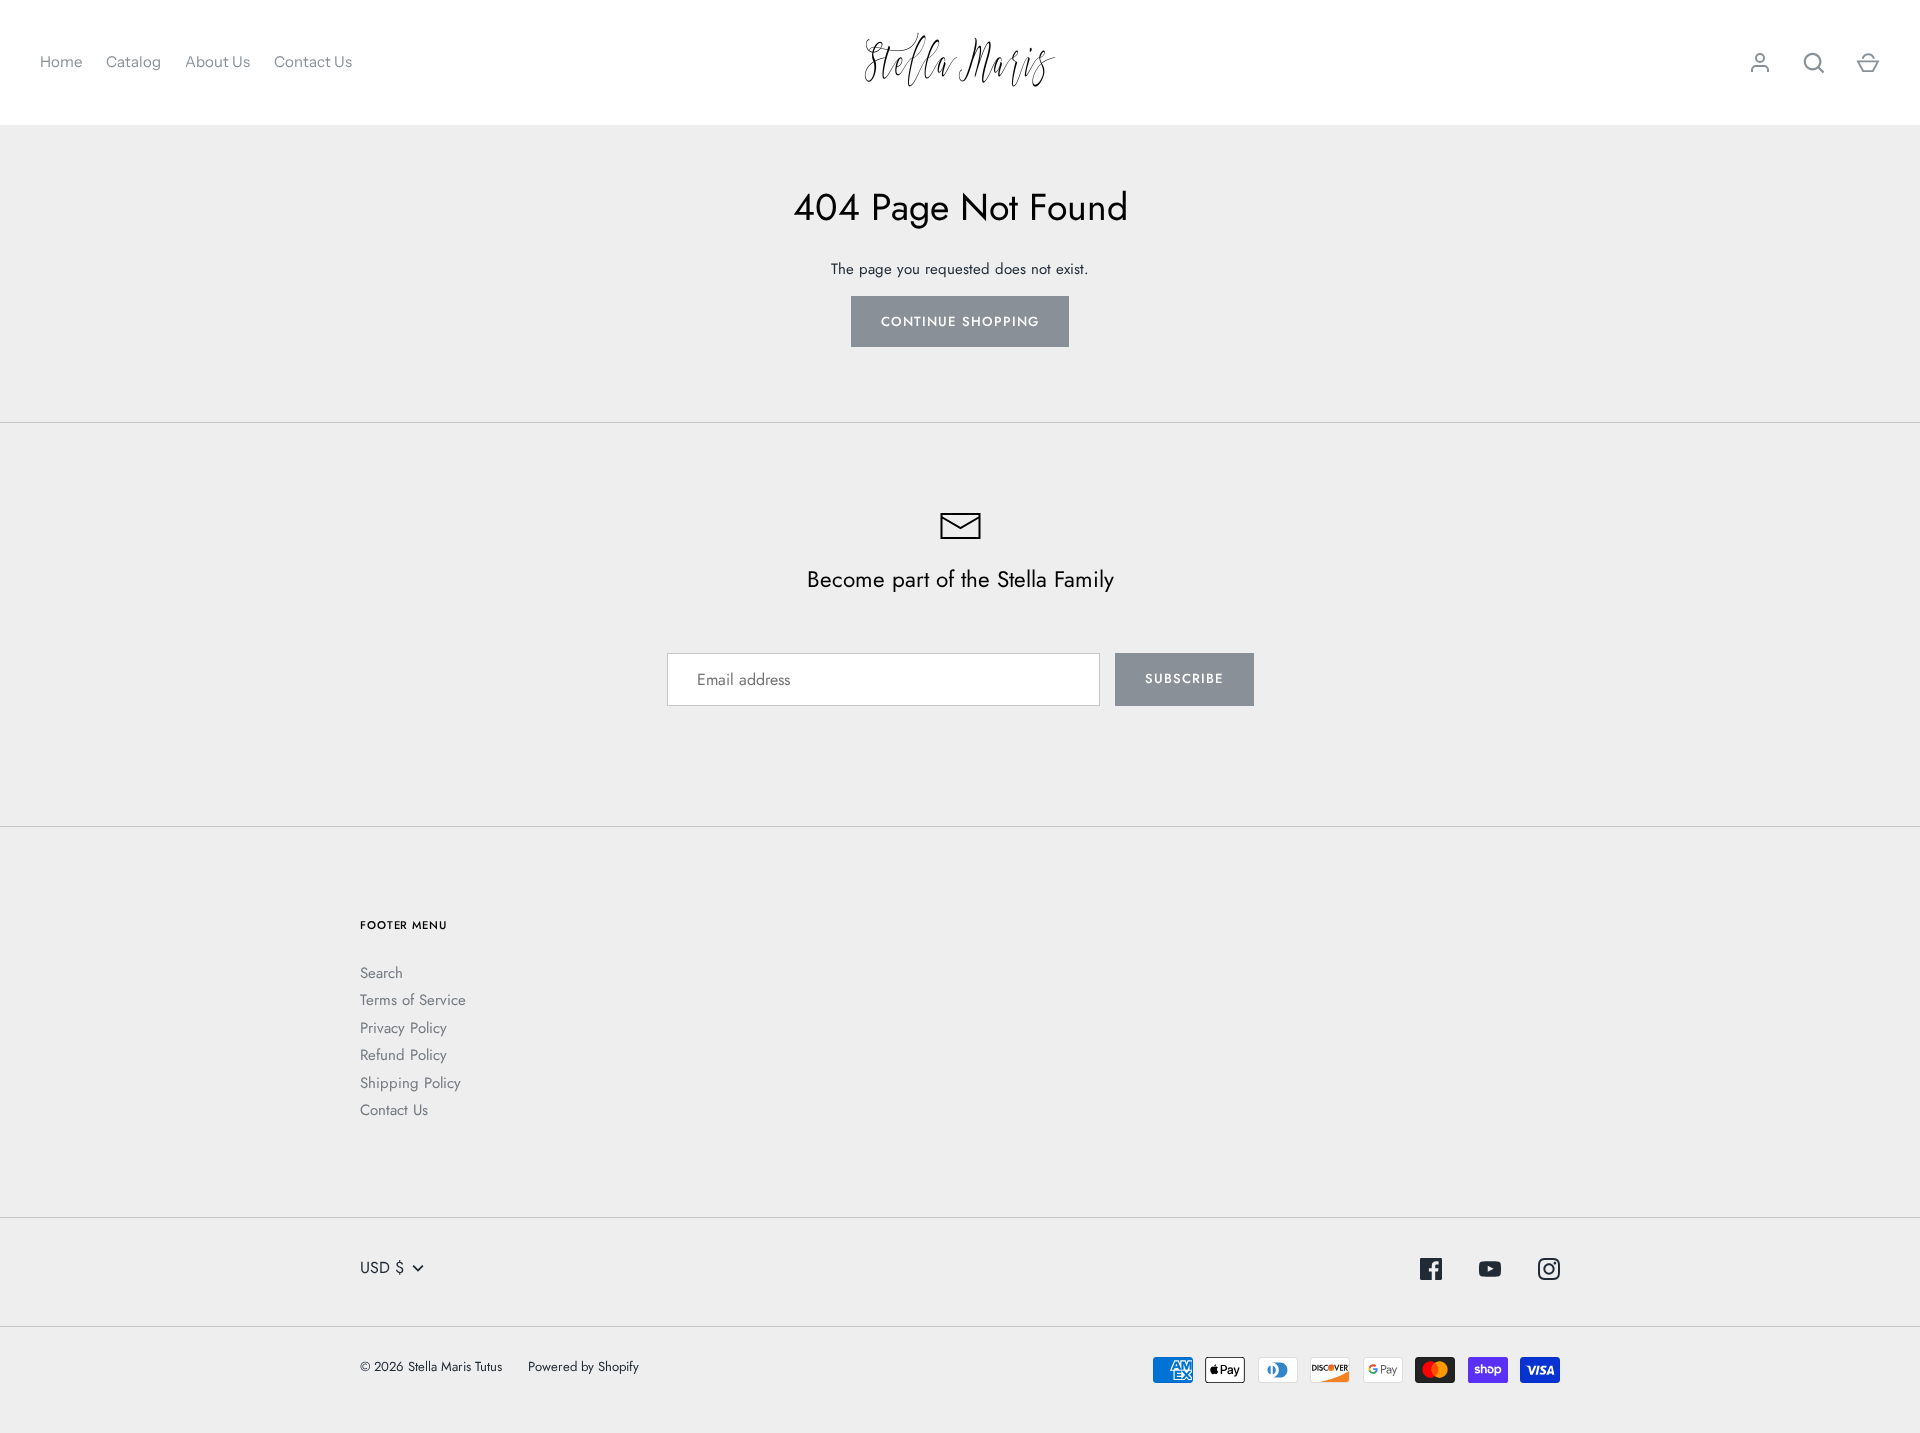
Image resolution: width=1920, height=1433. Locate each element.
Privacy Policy (403, 1028)
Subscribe (1184, 678)
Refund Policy (403, 1055)
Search (381, 973)
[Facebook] (1431, 1272)
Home (61, 61)
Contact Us (313, 61)
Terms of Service (413, 1000)
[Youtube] (1490, 1272)
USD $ (382, 1267)
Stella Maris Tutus (455, 1366)
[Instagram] (1549, 1272)
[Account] (1760, 63)
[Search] (1814, 63)
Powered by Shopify (583, 1366)
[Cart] (1868, 63)
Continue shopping (960, 321)
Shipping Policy (410, 1083)
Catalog (133, 61)
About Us (217, 61)
